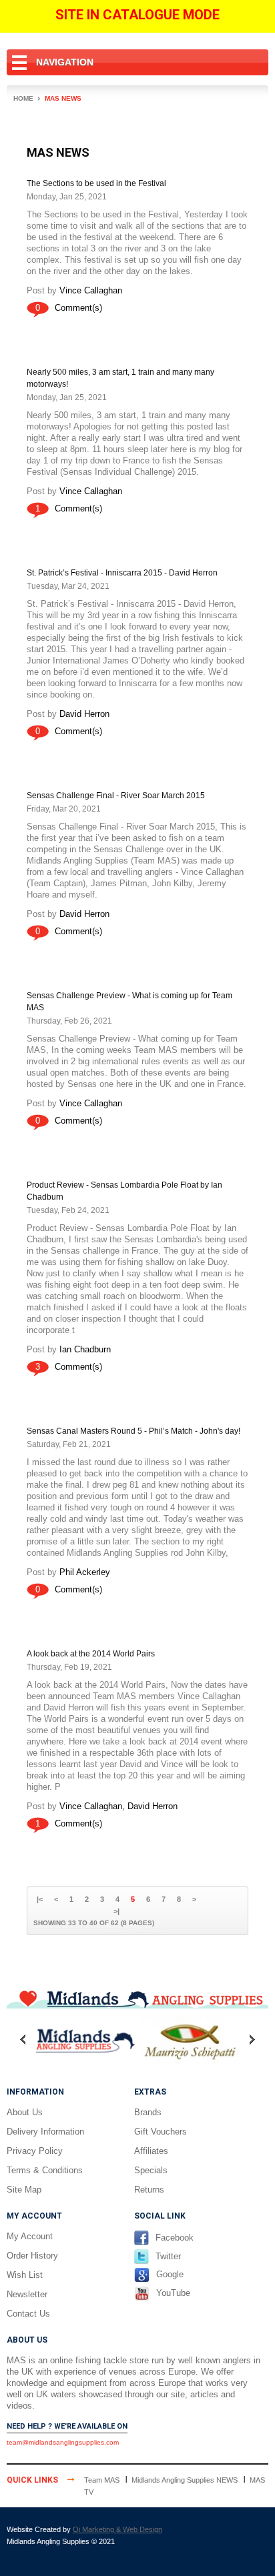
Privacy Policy (35, 2151)
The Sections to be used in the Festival (96, 183)
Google (170, 2274)
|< (40, 1899)
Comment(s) (78, 308)
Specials (151, 2170)
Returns (149, 2190)
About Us (25, 2112)
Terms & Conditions (45, 2170)
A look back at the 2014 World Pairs (91, 1654)
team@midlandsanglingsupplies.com (63, 2442)
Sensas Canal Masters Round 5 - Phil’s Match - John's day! (133, 1431)
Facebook (175, 2238)
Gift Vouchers (161, 2132)
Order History (32, 2256)
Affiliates (151, 2151)
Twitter (168, 2256)
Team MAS (102, 2480)
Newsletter (27, 2294)
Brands (148, 2112)
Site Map (24, 2190)
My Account (30, 2236)
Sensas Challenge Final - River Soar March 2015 (116, 796)
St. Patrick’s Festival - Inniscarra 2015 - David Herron (122, 573)
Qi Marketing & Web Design (117, 2529)
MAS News (63, 98)
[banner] (137, 1998)
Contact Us (28, 2314)
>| (116, 1911)
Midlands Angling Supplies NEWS (185, 2480)
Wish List (25, 2275)
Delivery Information (45, 2132)
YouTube (173, 2293)
